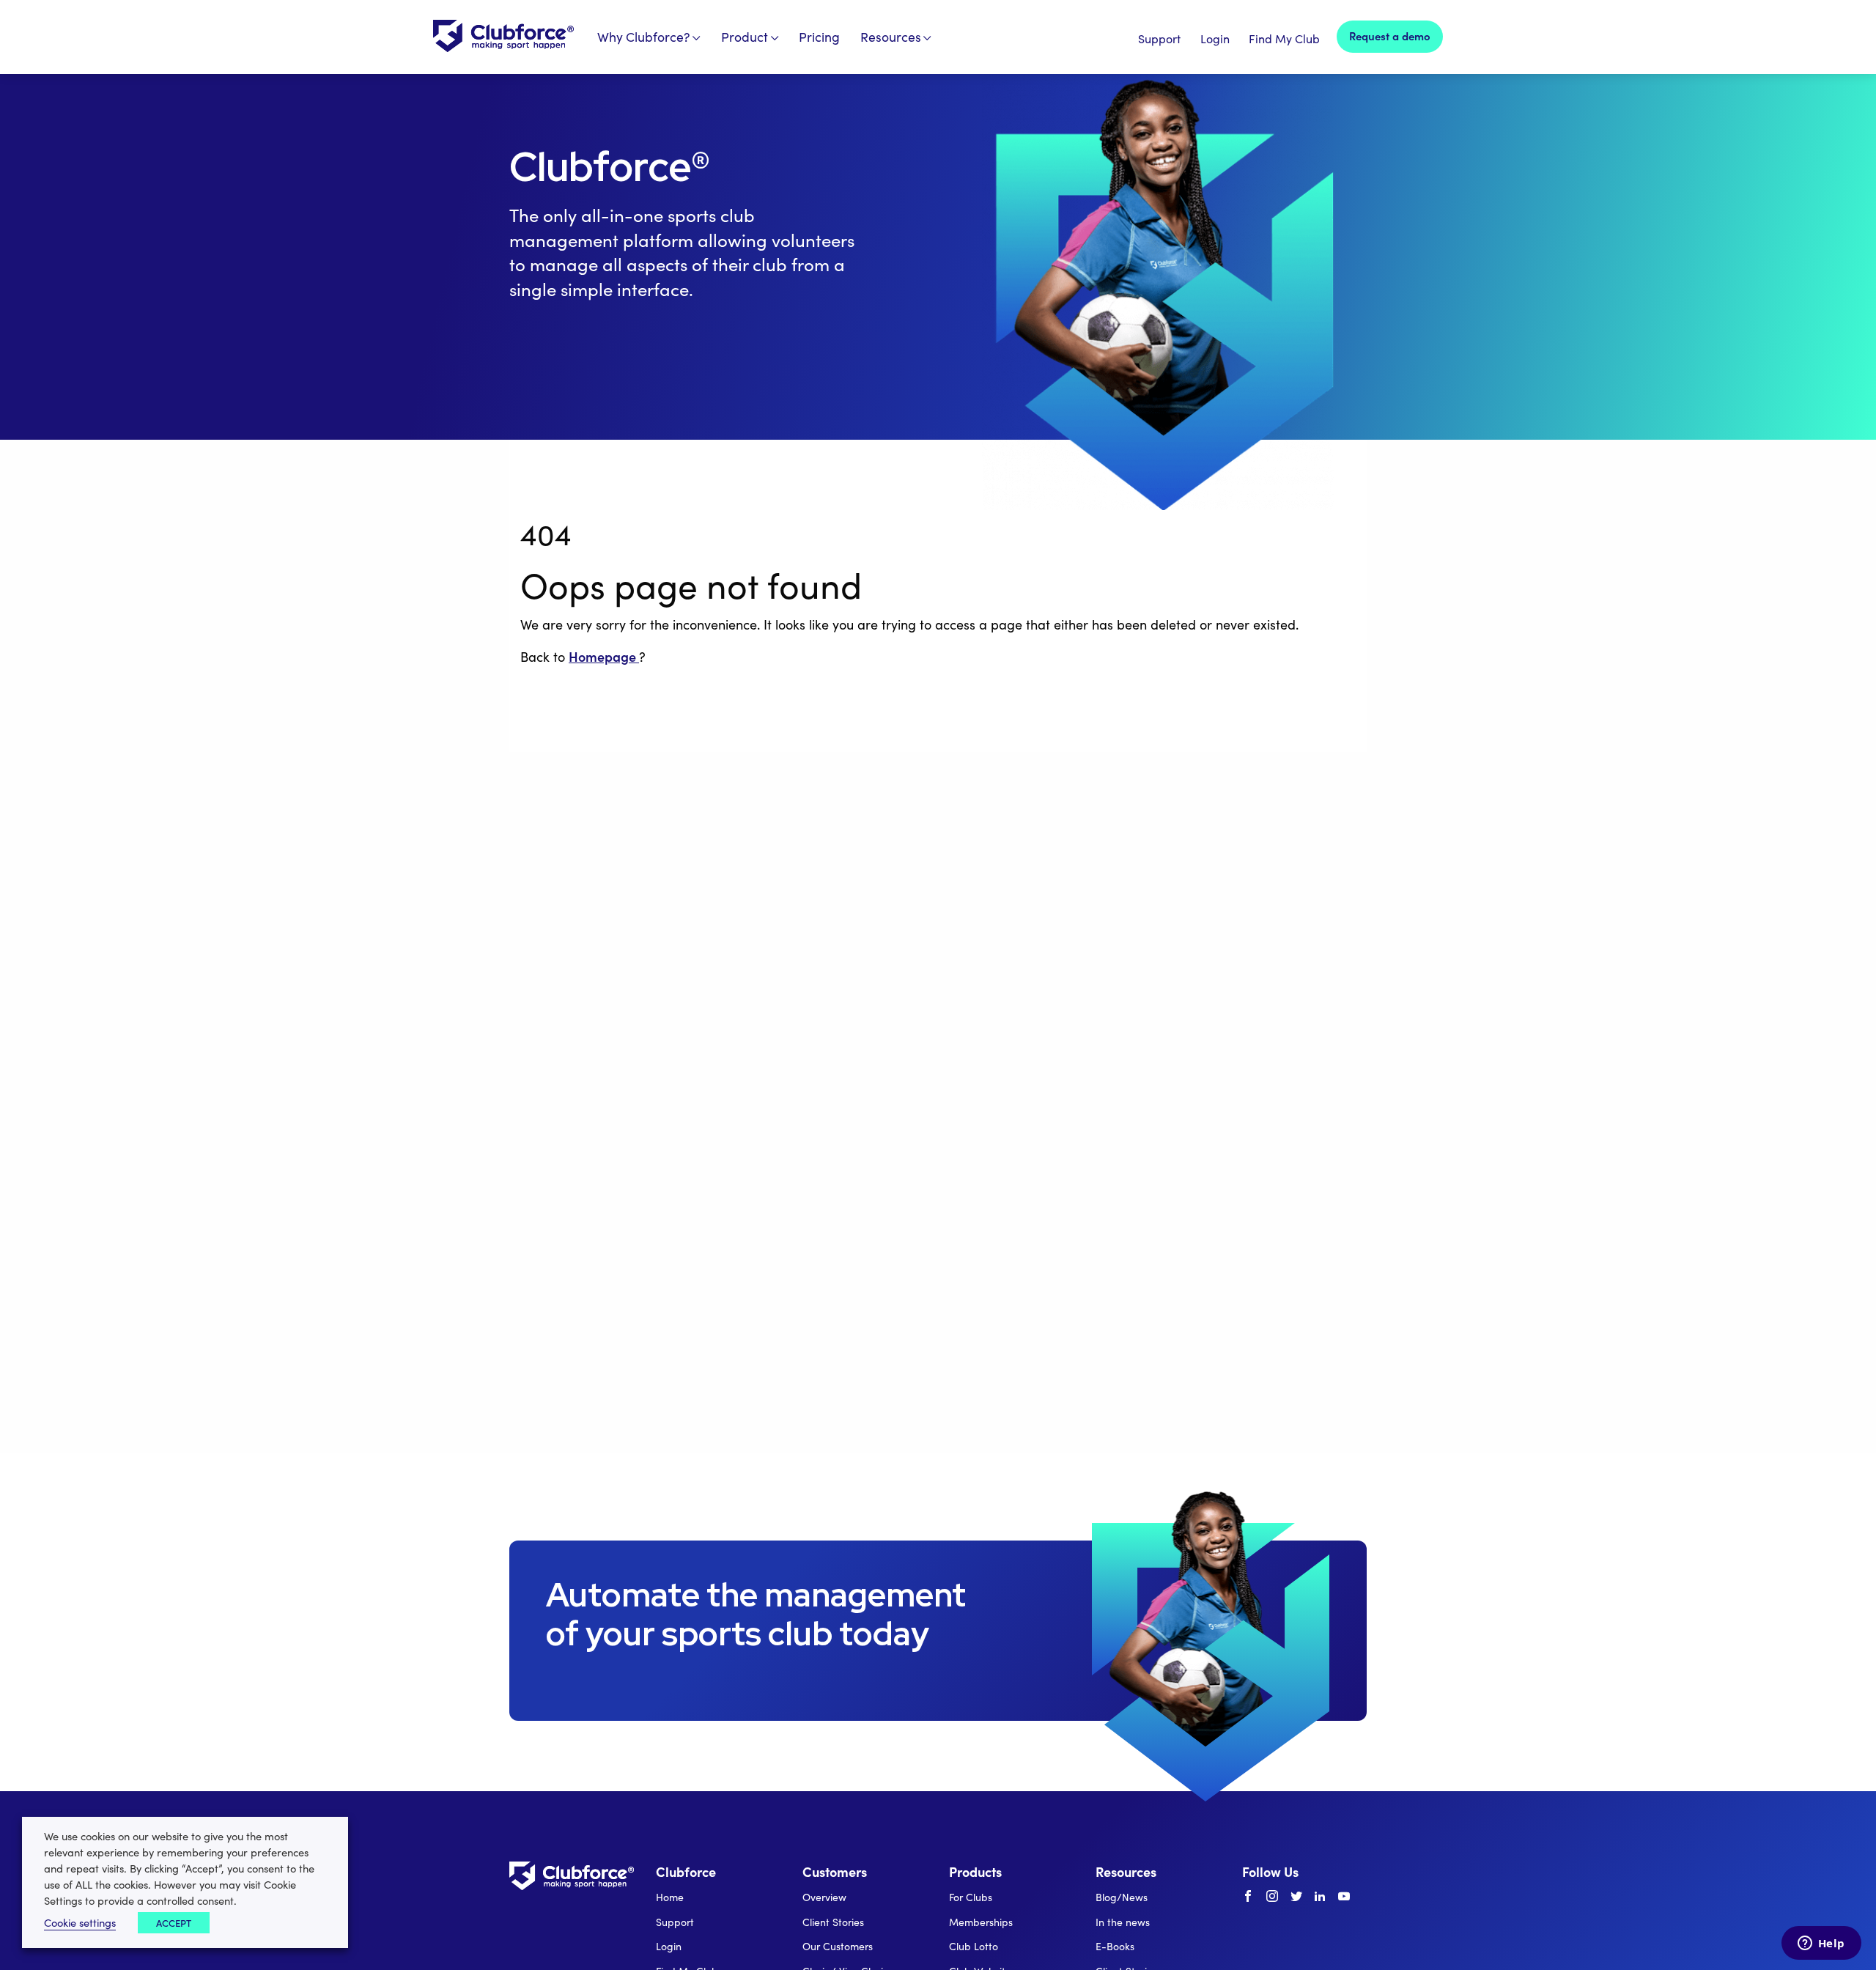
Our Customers (838, 1946)
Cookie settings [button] (80, 1922)
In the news (1123, 1922)
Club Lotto (974, 1946)
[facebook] (1248, 1897)
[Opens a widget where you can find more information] (1821, 1944)
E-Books (1115, 1946)
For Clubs (971, 1897)
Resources (891, 37)
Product (745, 37)
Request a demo (1390, 36)
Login (1215, 38)
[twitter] (1296, 1897)
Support (1159, 38)
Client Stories (833, 1922)
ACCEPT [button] (174, 1923)
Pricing (819, 37)
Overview (824, 1897)
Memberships (981, 1922)
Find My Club (1284, 38)
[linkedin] (1320, 1897)
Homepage (604, 656)
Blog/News (1122, 1897)
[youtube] (1344, 1897)
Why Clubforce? (644, 37)
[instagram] (1272, 1897)
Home (670, 1897)
